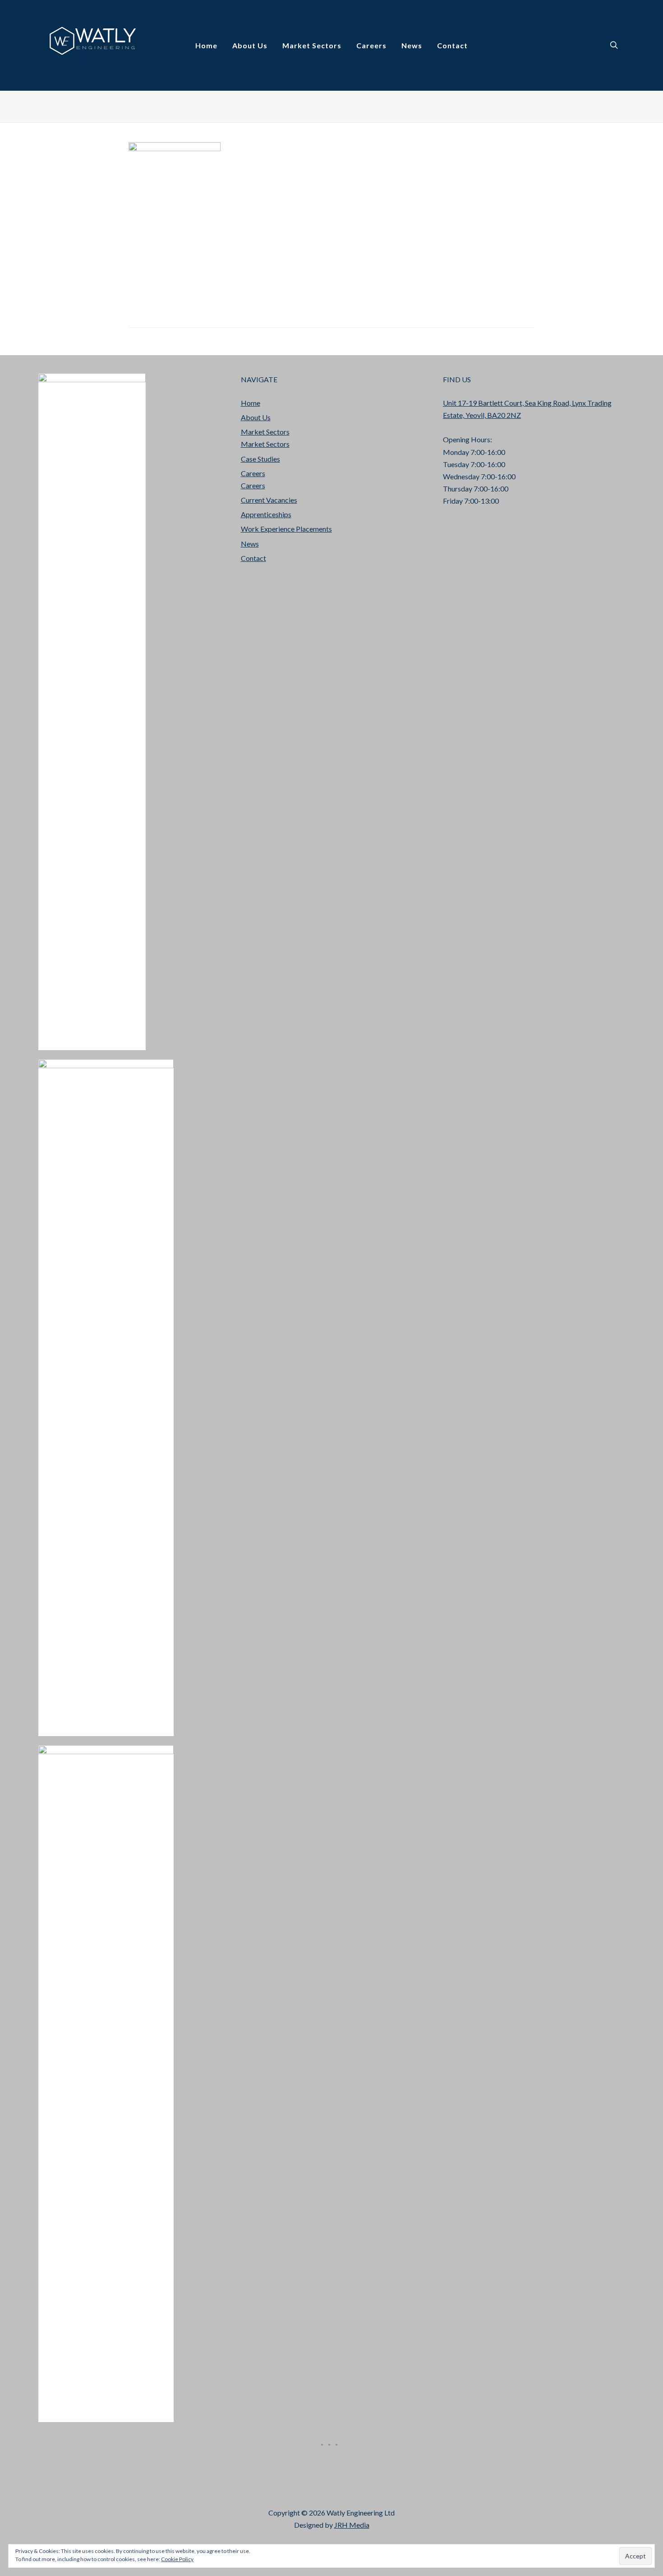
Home (206, 45)
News (412, 45)
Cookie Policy (177, 2559)
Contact (452, 45)
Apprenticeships (266, 514)
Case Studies (260, 459)
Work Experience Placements (286, 529)
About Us (250, 45)
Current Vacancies (269, 500)
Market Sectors (312, 45)
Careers (371, 45)
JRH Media (352, 2525)
